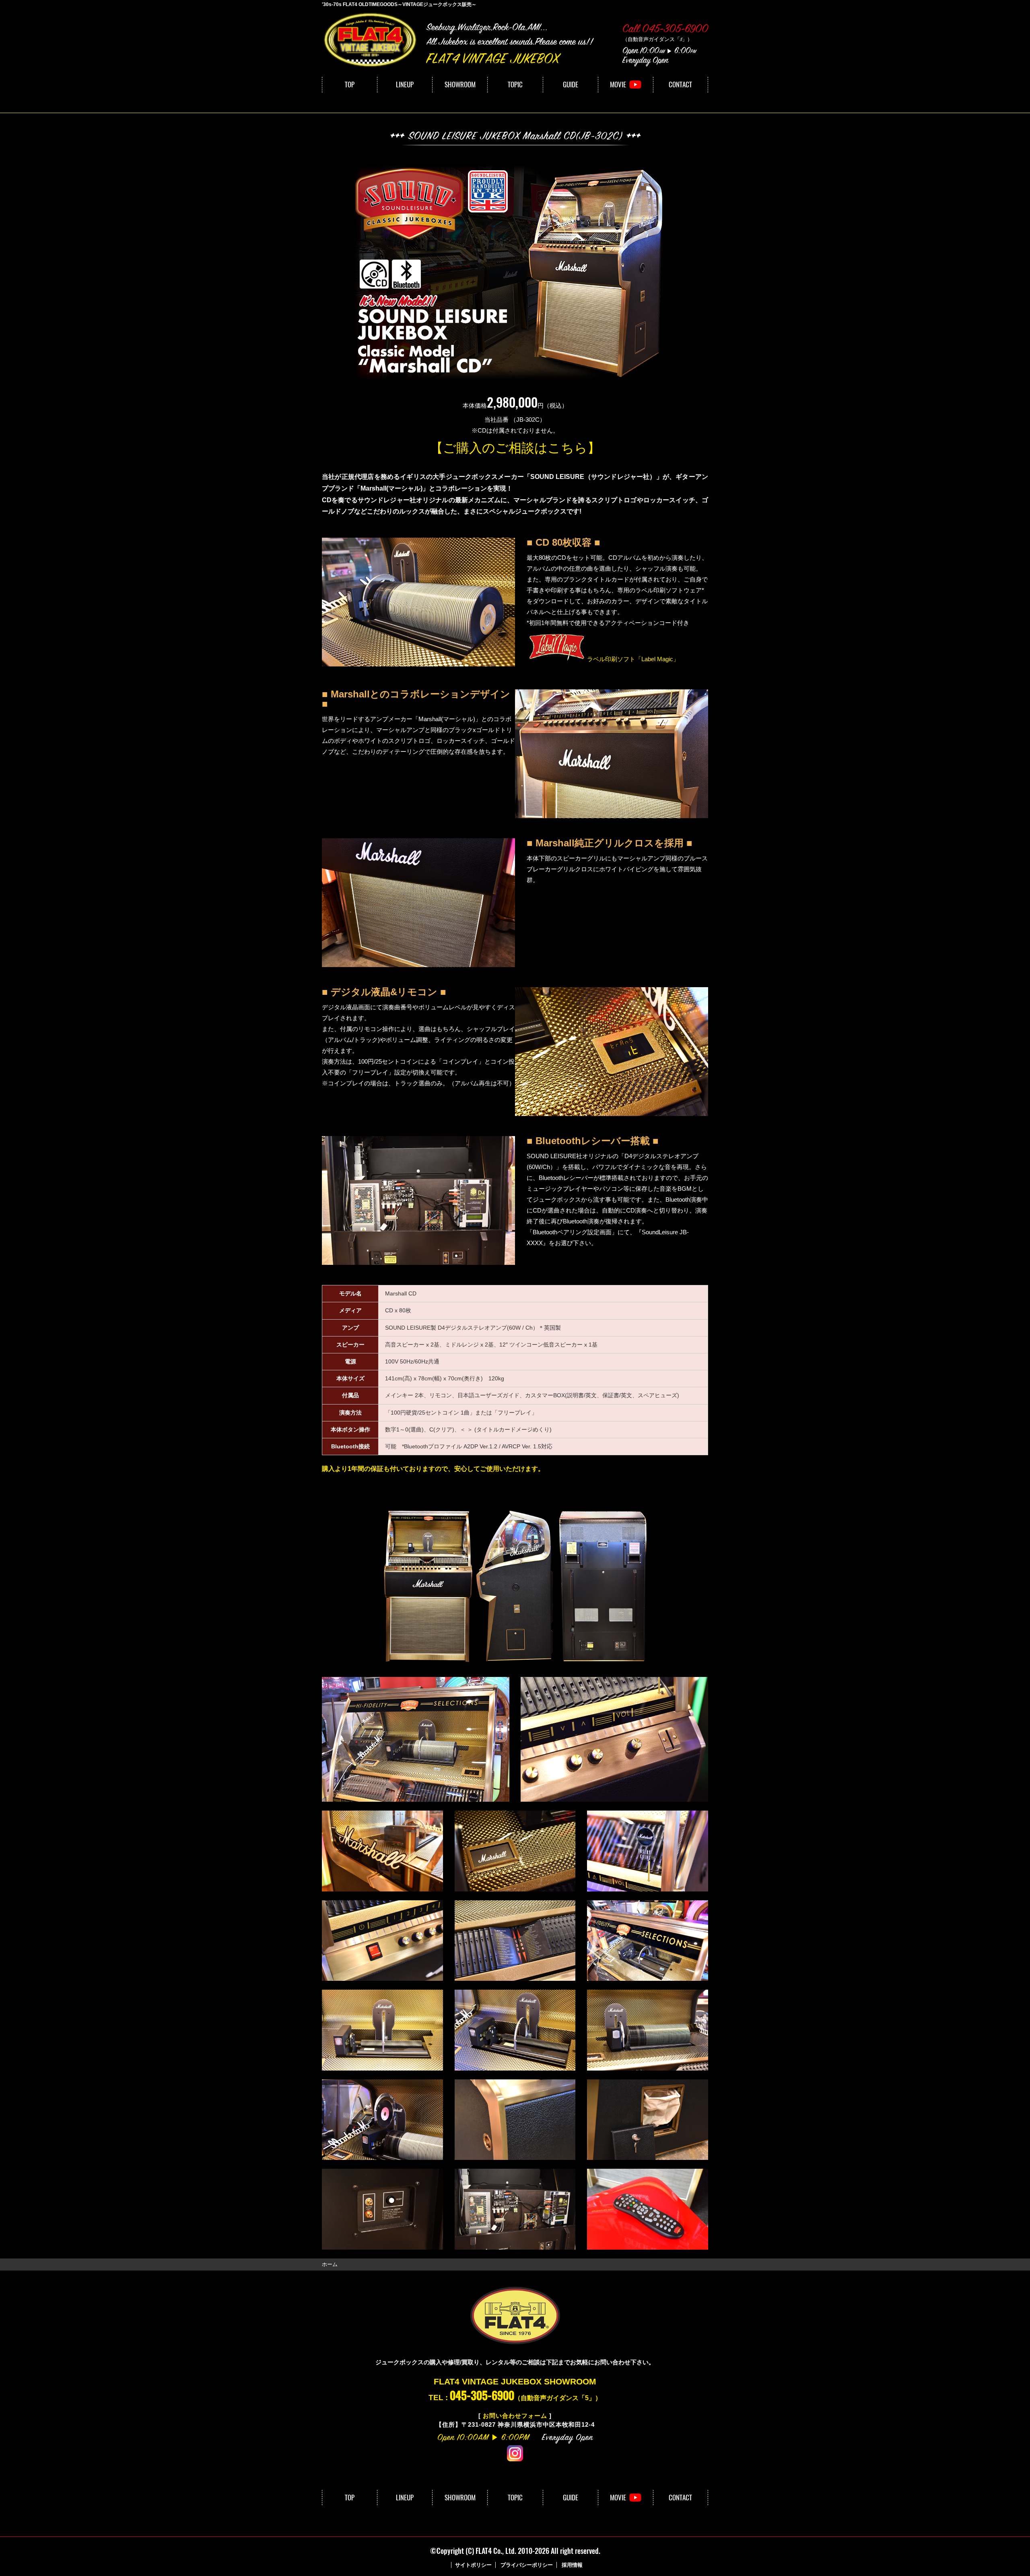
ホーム (330, 2264)
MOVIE (618, 85)
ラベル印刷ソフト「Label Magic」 (633, 659)
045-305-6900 (482, 2395)
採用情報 (572, 2565)
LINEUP (405, 85)
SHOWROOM (460, 85)
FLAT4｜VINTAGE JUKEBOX (370, 40)
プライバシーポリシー (527, 2565)
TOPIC (515, 85)
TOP (350, 85)
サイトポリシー (473, 2565)
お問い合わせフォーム (515, 2416)
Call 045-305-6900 (665, 30)
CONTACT (680, 85)
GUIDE (571, 85)
